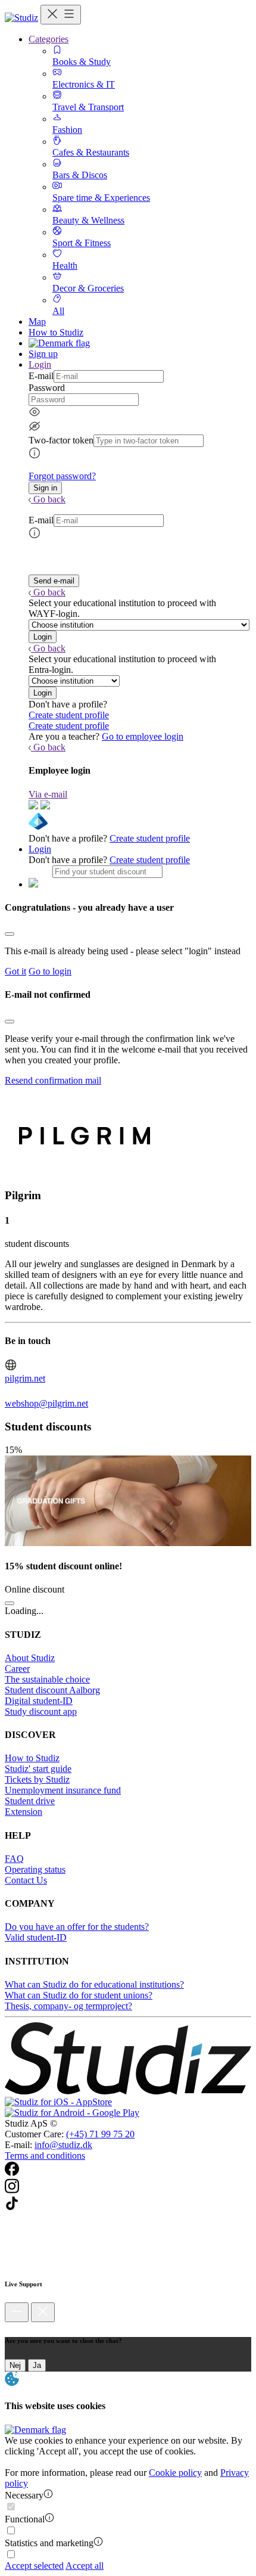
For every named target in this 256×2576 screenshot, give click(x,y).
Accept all (85, 2566)
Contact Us (26, 1880)
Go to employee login (143, 736)
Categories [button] (49, 39)
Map (37, 322)
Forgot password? (62, 476)
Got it (15, 971)
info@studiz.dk (63, 2145)
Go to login (50, 971)
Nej (15, 2365)
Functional (25, 2519)
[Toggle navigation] (61, 15)
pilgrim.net (25, 1378)
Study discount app (41, 1711)
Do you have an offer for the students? (77, 1927)
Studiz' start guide (38, 1769)
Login (40, 849)
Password (47, 388)
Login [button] (40, 364)
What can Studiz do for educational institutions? (94, 1984)
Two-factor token (61, 440)
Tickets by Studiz (37, 1779)
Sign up (43, 354)
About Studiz (30, 1658)
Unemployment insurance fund (63, 1790)
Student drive (30, 1801)
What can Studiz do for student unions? (79, 1995)
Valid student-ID (36, 1937)
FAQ (14, 1859)
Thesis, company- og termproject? (68, 2006)
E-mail (41, 376)
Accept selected (34, 2566)
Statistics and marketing (49, 2543)
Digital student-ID (39, 1701)
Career (17, 1669)
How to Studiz (56, 332)
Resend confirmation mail (53, 1080)
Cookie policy (175, 2473)
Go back (49, 499)
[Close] (10, 934)
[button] (45, 488)
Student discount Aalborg (52, 1690)
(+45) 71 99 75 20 (100, 2134)
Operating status (35, 1869)
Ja (37, 2365)
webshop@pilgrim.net (46, 1403)
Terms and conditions (45, 2156)
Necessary (24, 2495)
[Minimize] (17, 2312)
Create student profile (69, 715)
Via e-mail (48, 794)
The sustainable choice (47, 1679)
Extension (24, 1812)
